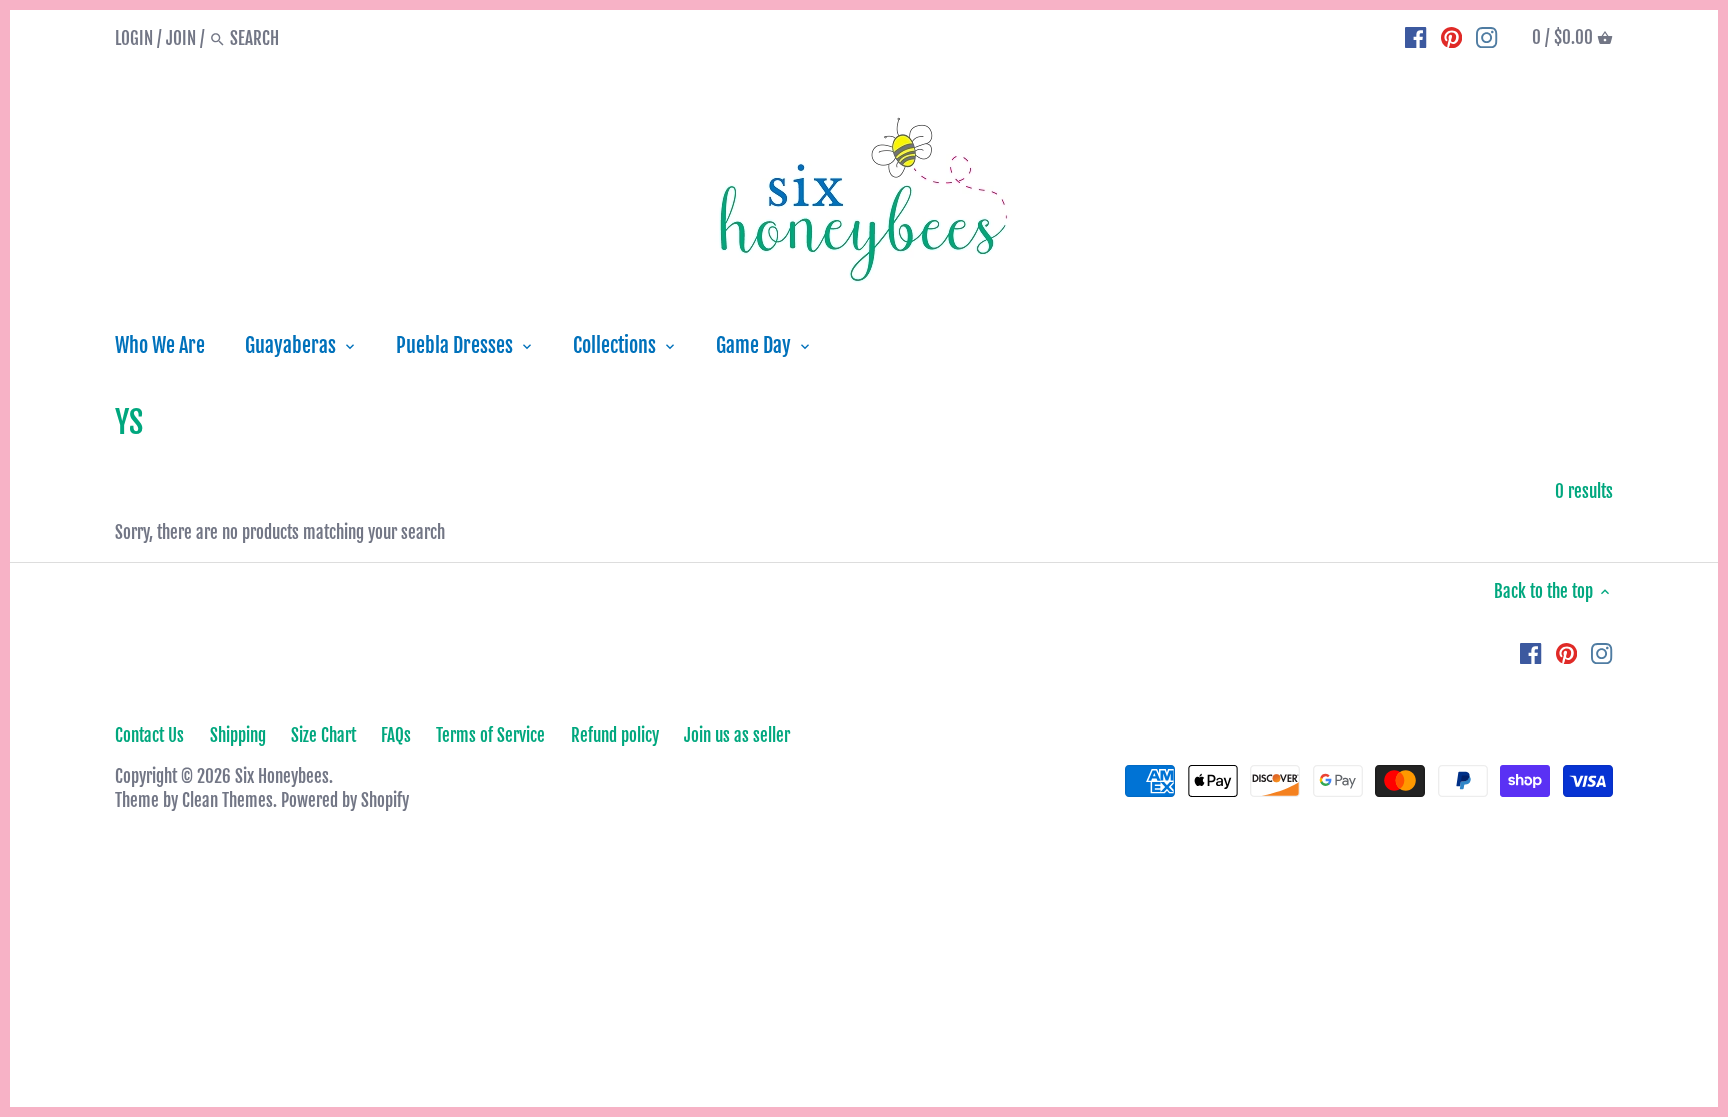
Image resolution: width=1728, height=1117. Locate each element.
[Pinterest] (1451, 38)
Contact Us (149, 735)
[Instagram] (1486, 38)
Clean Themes (227, 800)
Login (134, 38)
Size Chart (323, 735)
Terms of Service (490, 735)
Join (181, 38)
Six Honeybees (282, 776)
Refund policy (615, 735)
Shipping (238, 735)
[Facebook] (1415, 38)
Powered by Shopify (345, 800)
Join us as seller (737, 735)
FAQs (396, 735)
